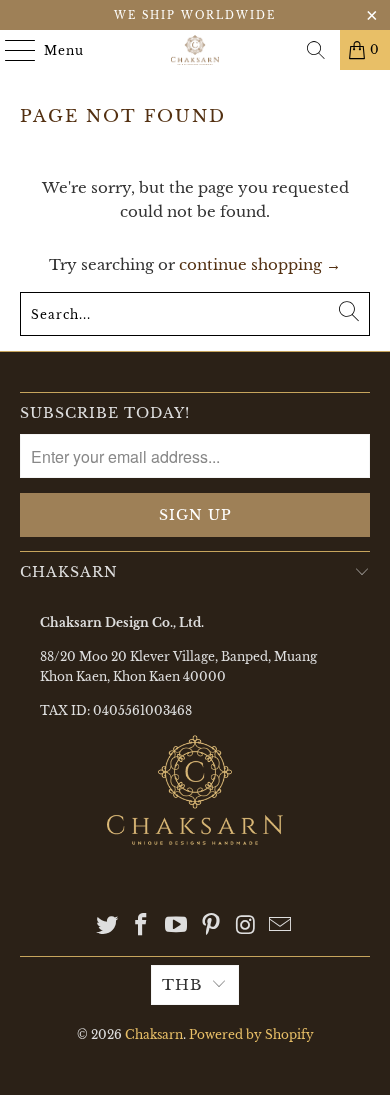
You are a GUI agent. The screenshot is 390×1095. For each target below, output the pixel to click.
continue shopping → (260, 264)
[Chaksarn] (195, 50)
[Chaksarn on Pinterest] (212, 926)
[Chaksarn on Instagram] (246, 926)
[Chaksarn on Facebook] (142, 926)
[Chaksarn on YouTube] (177, 926)
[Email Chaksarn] (281, 926)
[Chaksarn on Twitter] (107, 926)
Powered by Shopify (251, 1034)
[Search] (316, 50)
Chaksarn (154, 1034)
